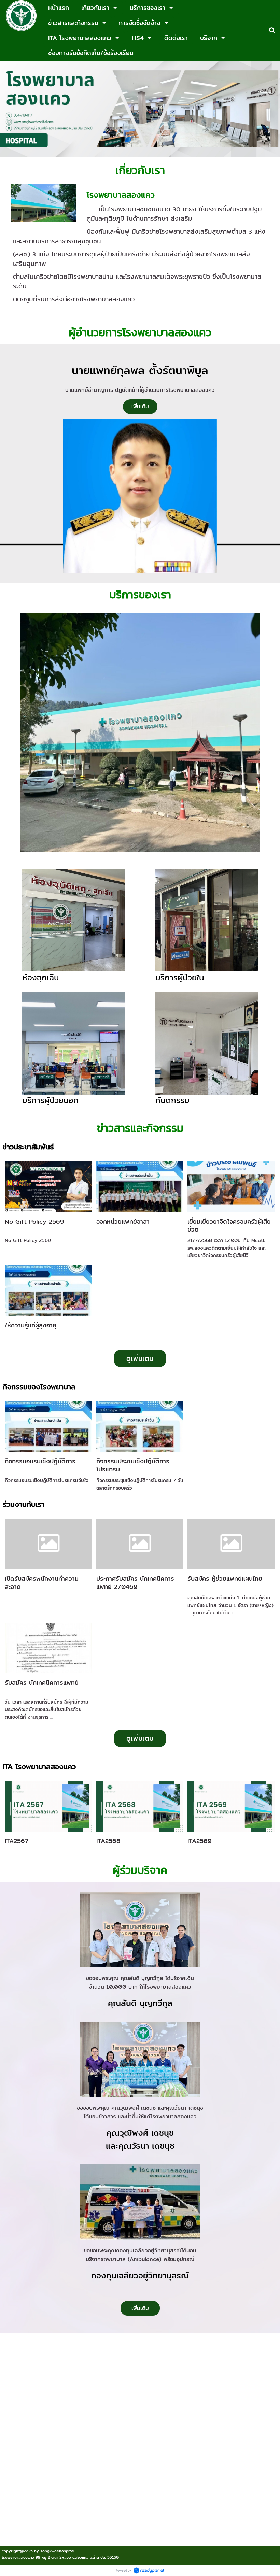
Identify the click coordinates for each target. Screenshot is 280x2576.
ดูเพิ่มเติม (140, 1358)
